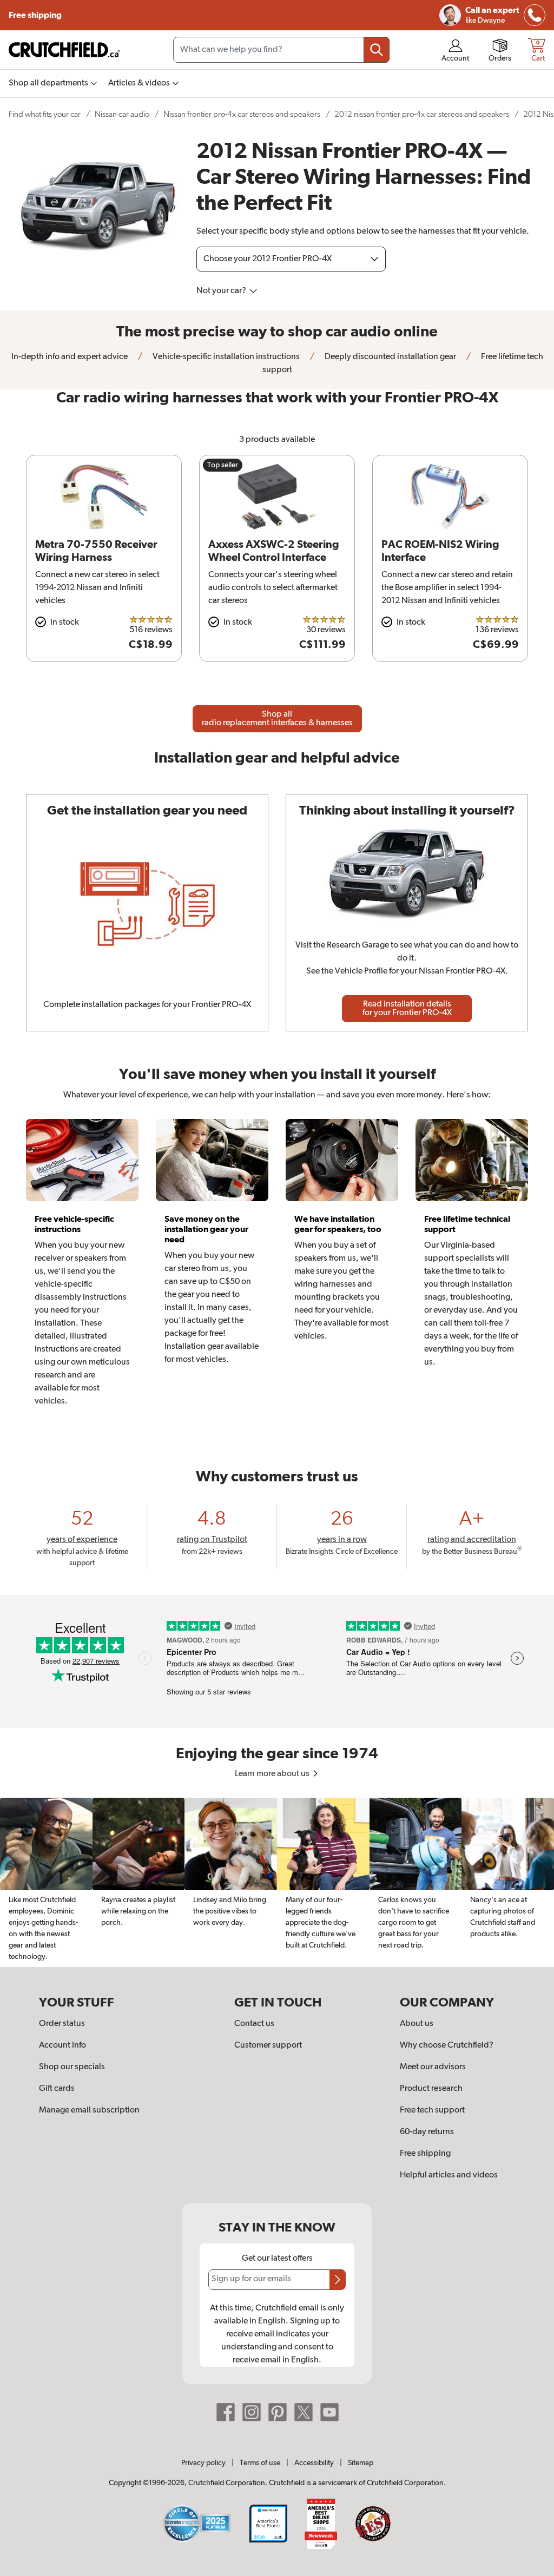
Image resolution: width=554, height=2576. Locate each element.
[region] (277, 1882)
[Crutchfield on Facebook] (226, 2412)
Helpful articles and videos (449, 2175)
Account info (62, 2045)
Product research (431, 2089)
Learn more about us (273, 1774)
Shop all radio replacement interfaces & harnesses (277, 719)
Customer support (268, 2045)
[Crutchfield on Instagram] (252, 2412)
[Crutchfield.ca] (65, 50)
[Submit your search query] (377, 50)
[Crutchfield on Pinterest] (278, 2412)
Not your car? (222, 291)
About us (417, 2024)
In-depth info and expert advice (70, 357)
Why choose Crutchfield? (447, 2045)
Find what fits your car (45, 114)
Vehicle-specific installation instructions (225, 357)
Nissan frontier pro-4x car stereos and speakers (242, 114)
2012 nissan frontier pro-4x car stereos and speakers (422, 114)
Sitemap (361, 2463)
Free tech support (432, 2110)
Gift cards (57, 2089)
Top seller (223, 465)
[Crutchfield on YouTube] (329, 2412)
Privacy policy (203, 2463)
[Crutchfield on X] (304, 2412)
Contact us (254, 2024)
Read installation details (407, 1009)
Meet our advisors (433, 2067)
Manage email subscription (89, 2110)
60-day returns (427, 2132)
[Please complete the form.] (338, 2280)
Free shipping (36, 15)
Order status (62, 2024)
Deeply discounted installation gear (390, 357)
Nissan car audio (122, 114)
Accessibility (314, 2463)
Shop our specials (72, 2067)
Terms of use (260, 2463)
